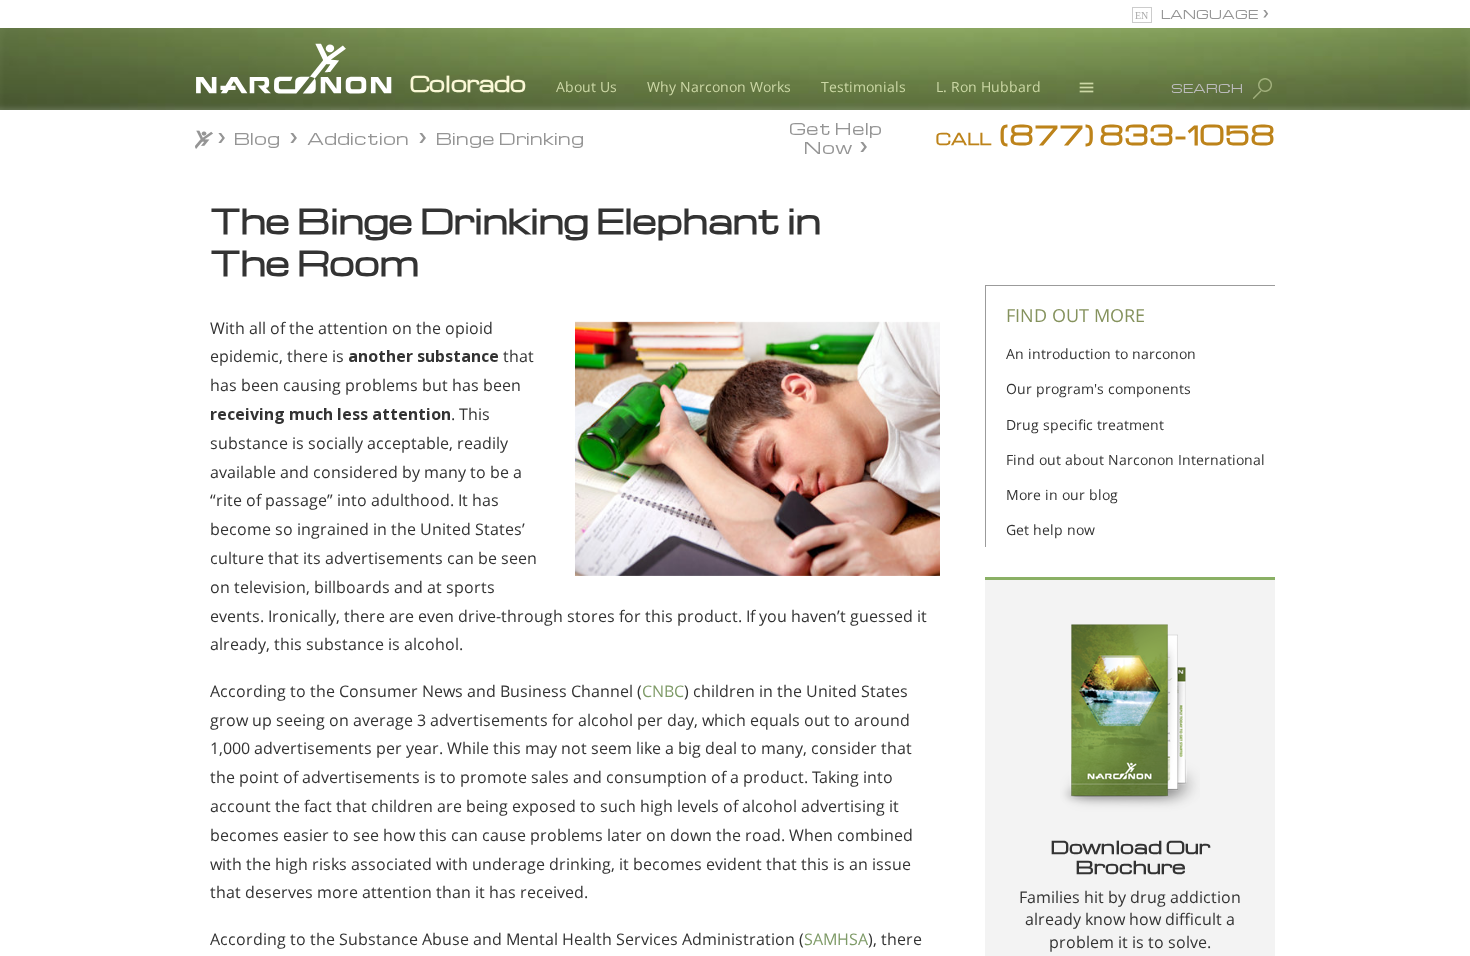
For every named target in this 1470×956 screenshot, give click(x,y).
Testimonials (863, 86)
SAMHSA (836, 939)
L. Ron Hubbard (988, 86)
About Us (586, 86)
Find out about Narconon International (1135, 459)
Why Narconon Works (719, 86)
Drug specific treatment (1085, 424)
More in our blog (1062, 494)
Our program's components (1098, 388)
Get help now (1050, 529)
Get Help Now (835, 136)
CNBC (663, 691)
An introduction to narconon (1101, 353)
